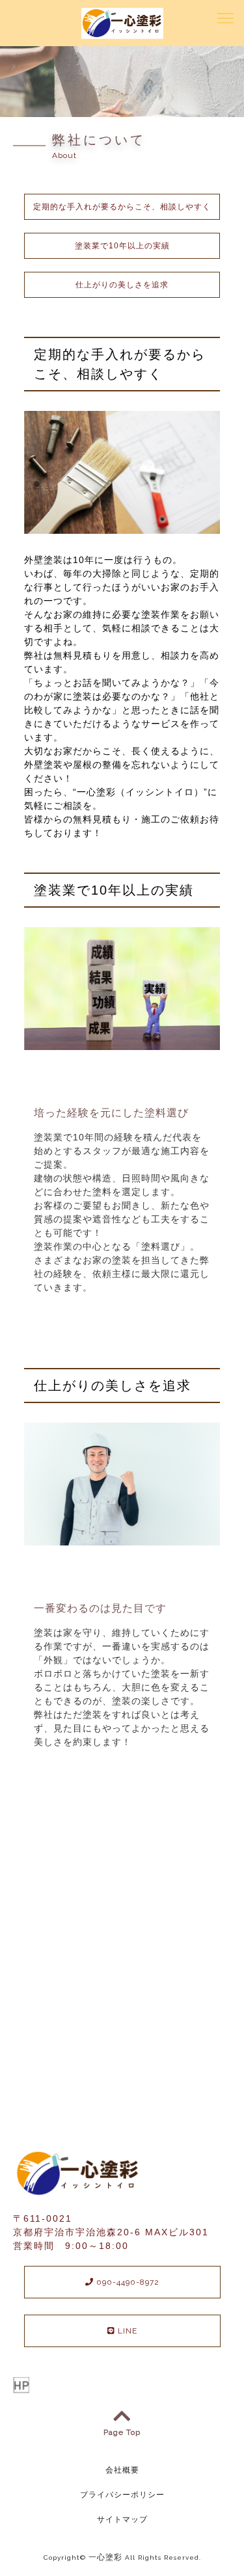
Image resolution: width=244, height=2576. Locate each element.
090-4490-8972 (127, 2282)
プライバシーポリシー (122, 2495)
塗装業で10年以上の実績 (122, 246)
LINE (126, 2331)
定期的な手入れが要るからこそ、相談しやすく (122, 207)
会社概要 (122, 2470)
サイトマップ (122, 2519)
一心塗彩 (105, 2557)
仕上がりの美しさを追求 (122, 285)
